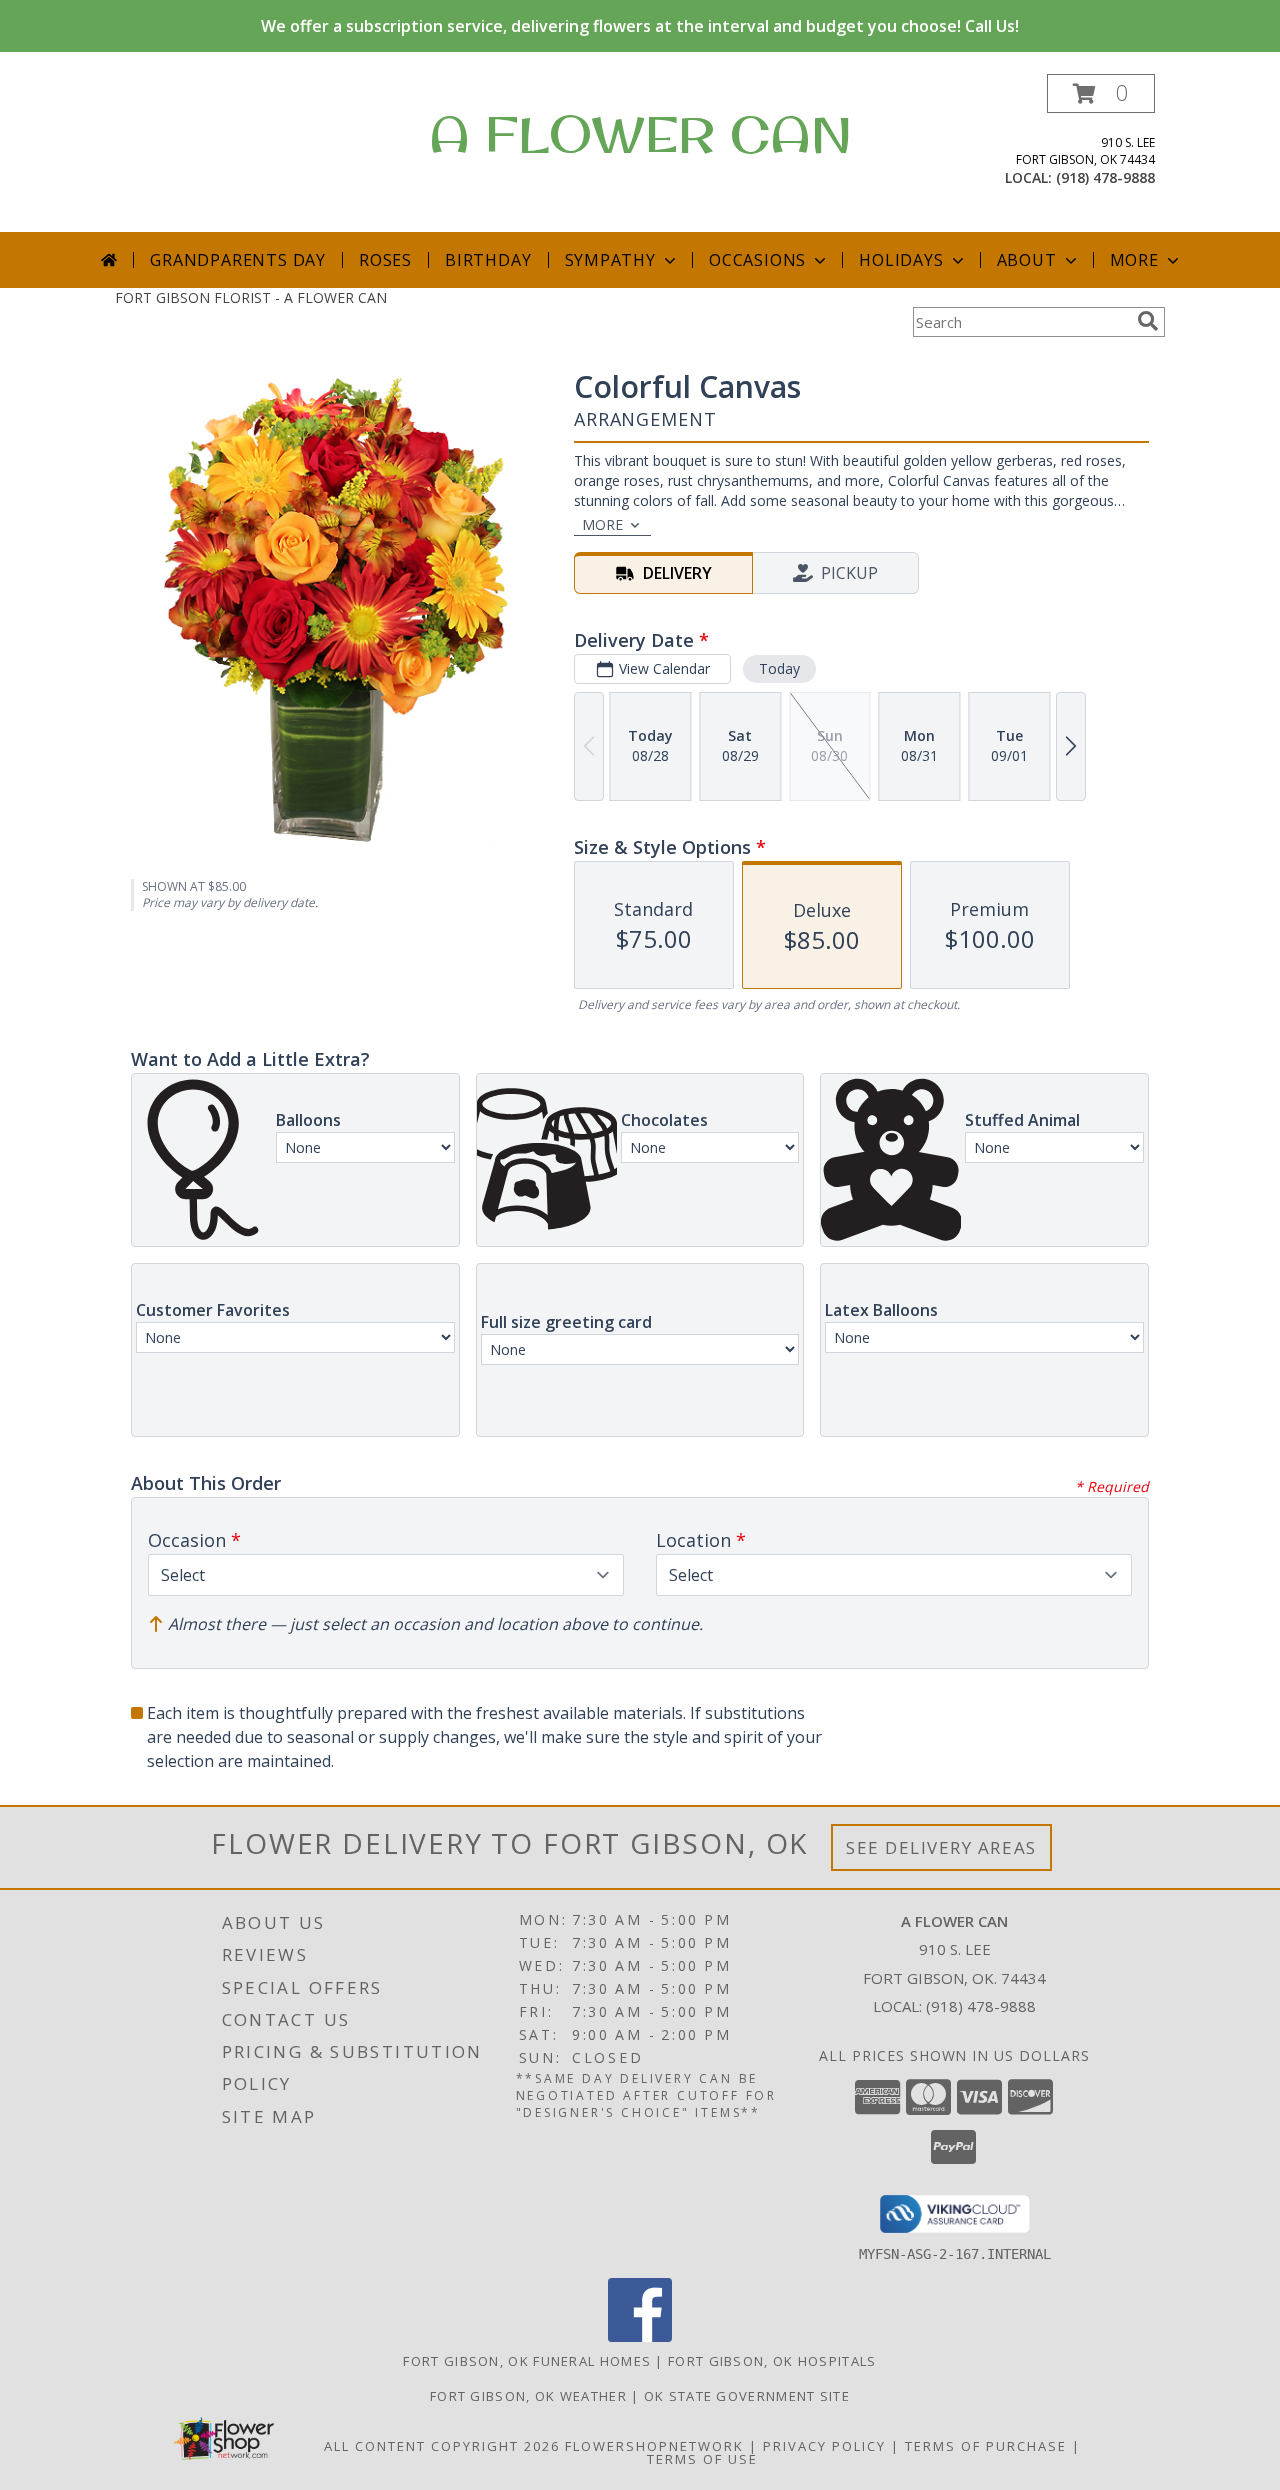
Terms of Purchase (986, 2446)
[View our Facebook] (640, 2336)
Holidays (901, 260)
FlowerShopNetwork (654, 2446)
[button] (1101, 93)
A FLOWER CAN (640, 133)
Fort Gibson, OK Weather (528, 2396)
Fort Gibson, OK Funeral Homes (527, 2361)
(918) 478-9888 (1105, 177)
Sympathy (610, 260)
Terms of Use (702, 2459)
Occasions (757, 260)
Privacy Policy (824, 2446)
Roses (385, 260)
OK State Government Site (747, 2396)
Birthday (488, 260)
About (1027, 260)
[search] (1148, 321)
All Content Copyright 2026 (442, 2446)
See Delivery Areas (941, 1847)
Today (779, 668)
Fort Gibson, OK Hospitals (772, 2361)
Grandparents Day (238, 260)
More (1134, 260)
